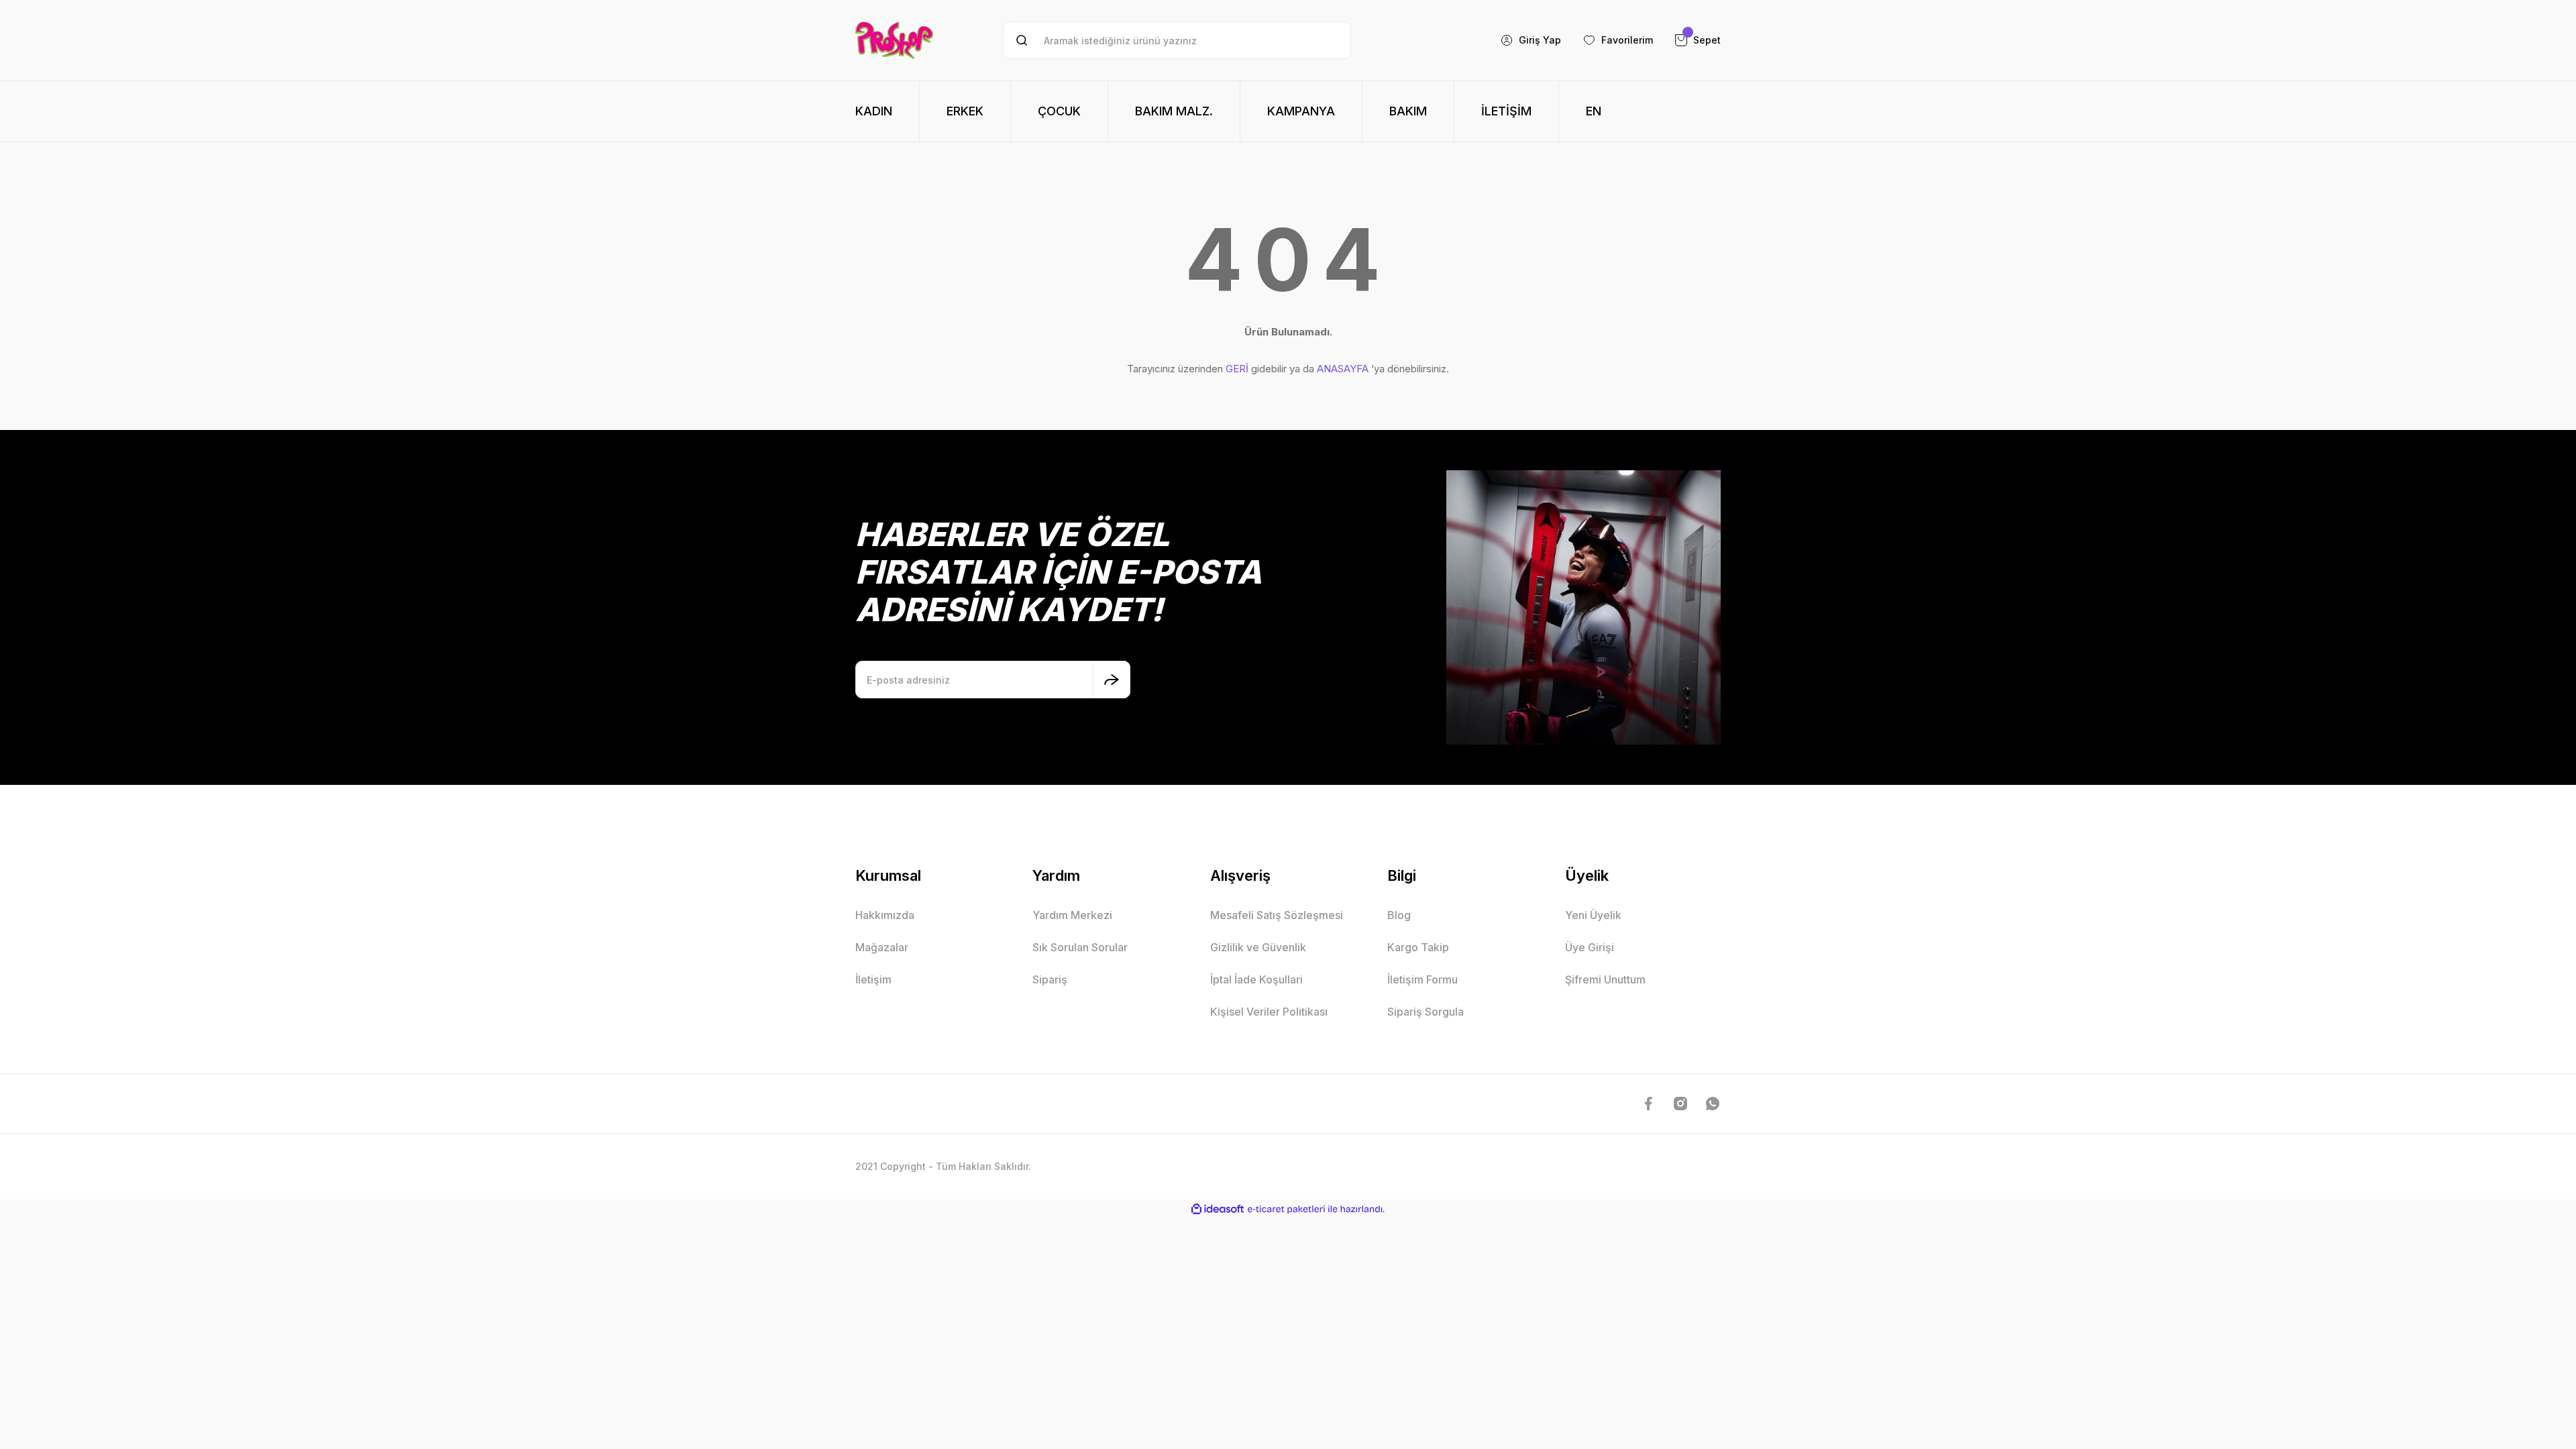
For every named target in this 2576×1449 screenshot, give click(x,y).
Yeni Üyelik (1593, 915)
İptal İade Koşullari (1256, 979)
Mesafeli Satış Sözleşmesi (1277, 915)
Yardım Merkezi (1072, 915)
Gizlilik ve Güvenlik (1258, 947)
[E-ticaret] (1286, 1209)
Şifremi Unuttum (1605, 979)
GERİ (1237, 369)
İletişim (873, 979)
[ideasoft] (1218, 1209)
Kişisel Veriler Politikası (1269, 1012)
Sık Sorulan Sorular (1080, 947)
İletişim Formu (1423, 979)
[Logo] (894, 40)
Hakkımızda (885, 915)
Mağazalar (882, 947)
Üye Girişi (1590, 947)
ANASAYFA (1343, 369)
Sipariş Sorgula (1426, 1012)
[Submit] (1112, 680)
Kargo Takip (1418, 947)
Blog (1399, 915)
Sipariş (1050, 979)
